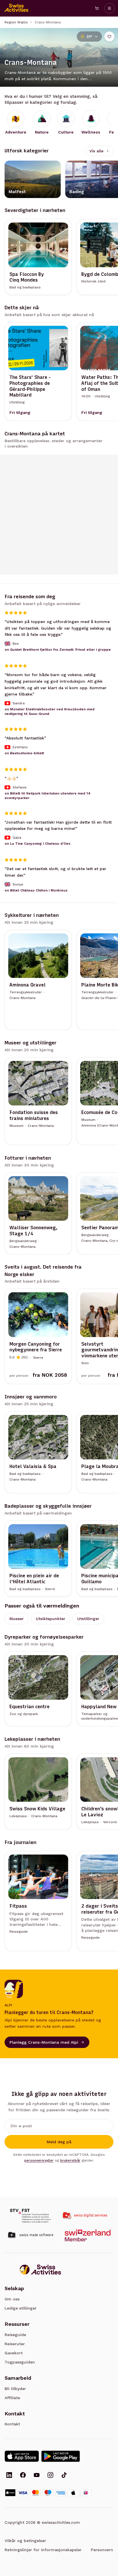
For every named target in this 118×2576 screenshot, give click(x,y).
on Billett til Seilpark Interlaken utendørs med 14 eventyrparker (48, 795)
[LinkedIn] (9, 2476)
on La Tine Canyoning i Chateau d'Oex (38, 844)
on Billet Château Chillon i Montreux (36, 890)
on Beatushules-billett (24, 753)
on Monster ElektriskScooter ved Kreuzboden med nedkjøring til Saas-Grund (50, 711)
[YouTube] (37, 2476)
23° (89, 37)
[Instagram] (50, 2476)
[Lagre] (109, 37)
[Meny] (109, 8)
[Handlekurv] (97, 8)
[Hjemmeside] (17, 8)
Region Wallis (16, 22)
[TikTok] (64, 2476)
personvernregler (39, 2160)
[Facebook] (23, 2476)
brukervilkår (70, 2160)
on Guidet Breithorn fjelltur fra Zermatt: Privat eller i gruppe (58, 650)
